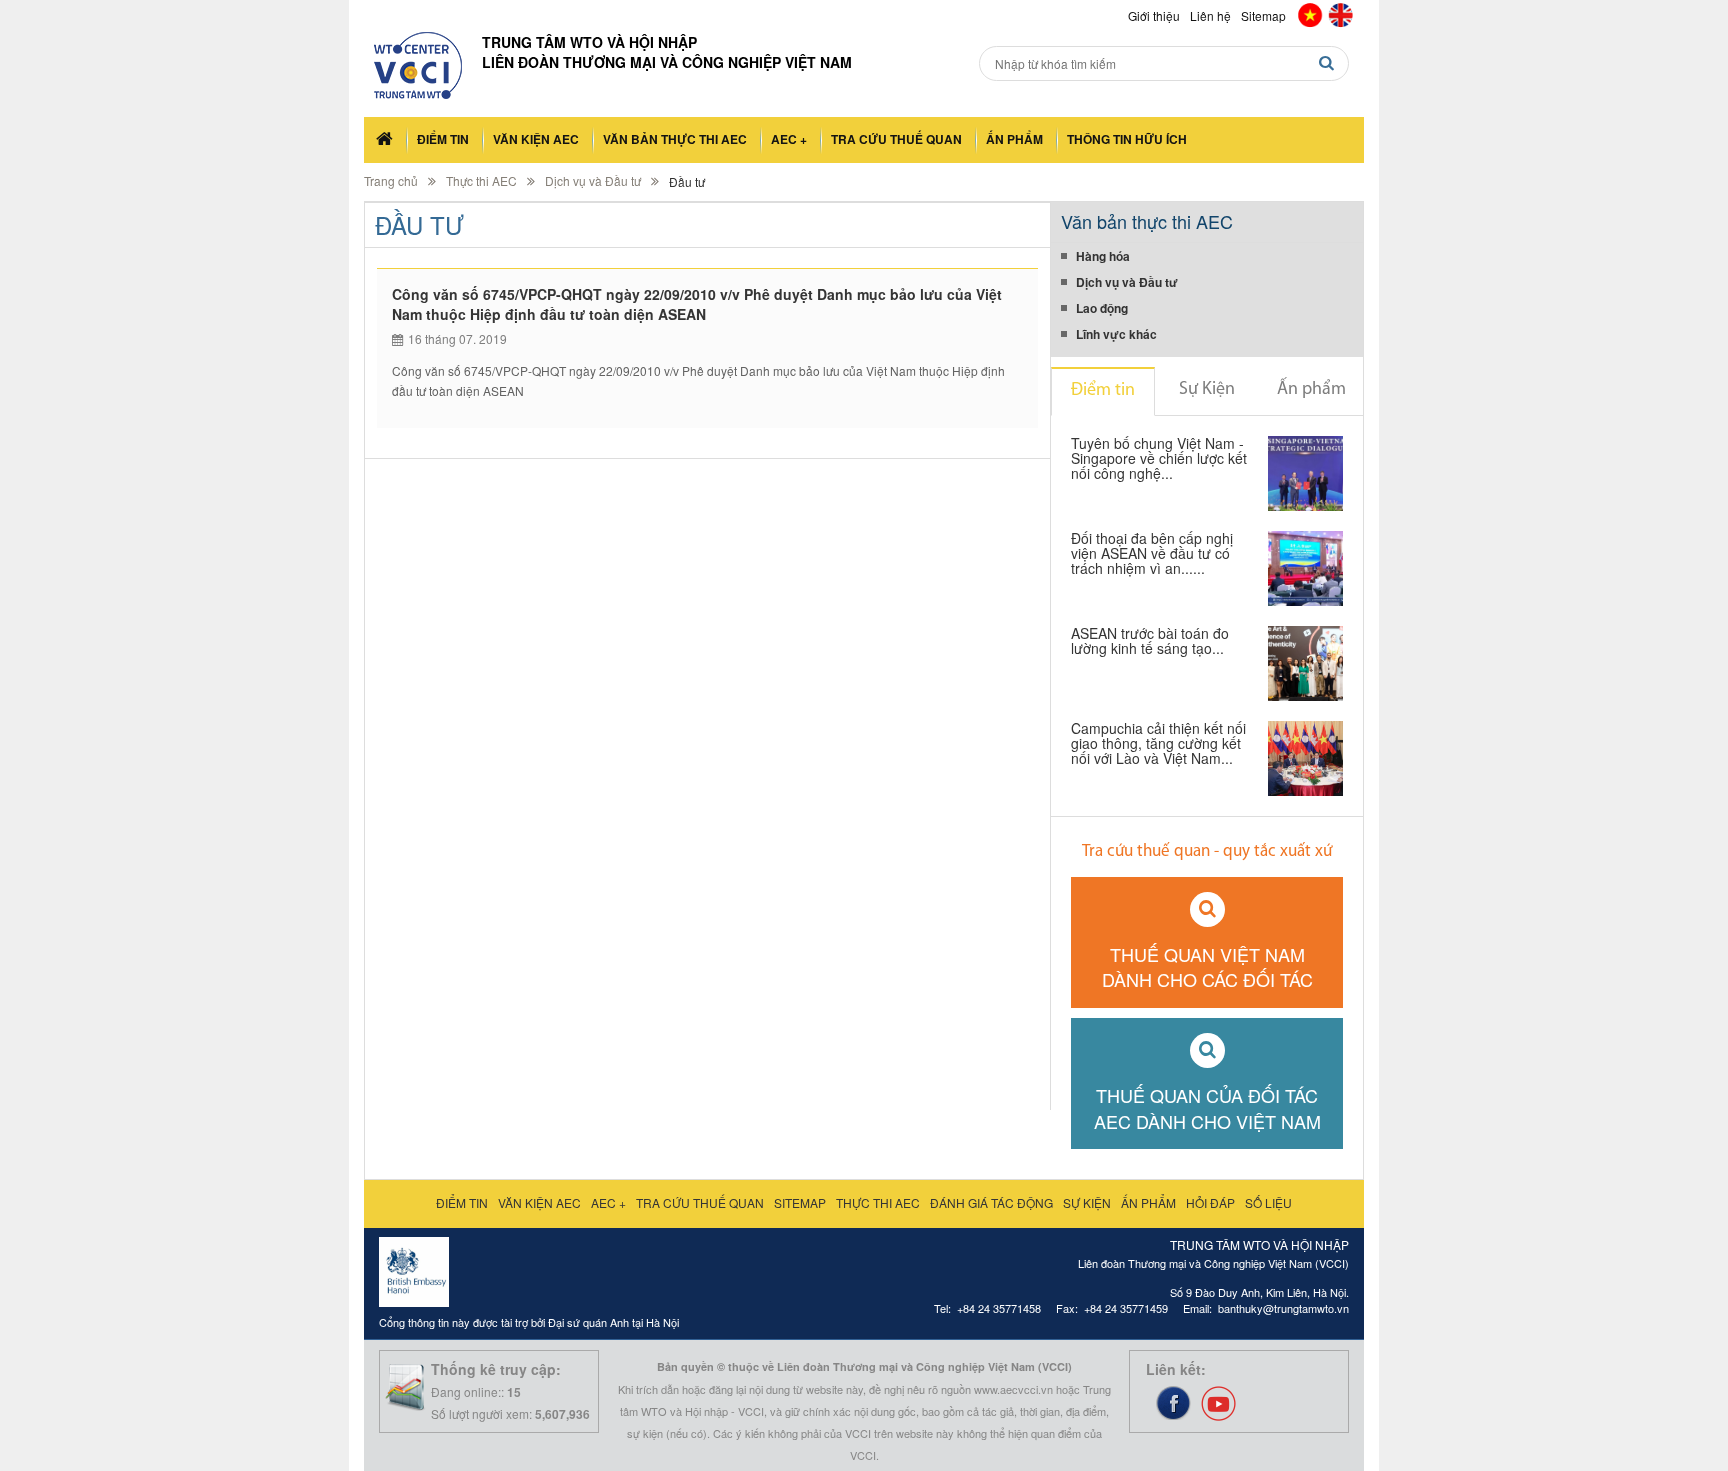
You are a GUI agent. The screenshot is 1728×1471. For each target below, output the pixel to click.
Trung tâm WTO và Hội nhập (589, 42)
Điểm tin (443, 139)
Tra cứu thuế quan (896, 139)
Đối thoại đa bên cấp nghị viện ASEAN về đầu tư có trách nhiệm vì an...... (1152, 554)
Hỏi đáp (1210, 1202)
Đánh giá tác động (991, 1202)
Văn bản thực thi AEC (675, 139)
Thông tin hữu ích (1127, 139)
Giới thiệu (1154, 15)
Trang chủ (391, 180)
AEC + (789, 139)
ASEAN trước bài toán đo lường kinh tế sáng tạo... (1150, 642)
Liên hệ (1210, 15)
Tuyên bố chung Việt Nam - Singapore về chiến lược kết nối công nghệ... (1159, 459)
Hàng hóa (1103, 256)
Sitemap (1263, 15)
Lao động (1102, 308)
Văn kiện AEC (536, 139)
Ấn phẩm (1014, 139)
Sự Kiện (1207, 390)
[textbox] (1164, 63)
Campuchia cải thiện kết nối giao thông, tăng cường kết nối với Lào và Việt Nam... (1158, 744)
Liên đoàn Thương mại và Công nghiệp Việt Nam (667, 62)
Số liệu (1268, 1202)
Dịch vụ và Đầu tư (593, 180)
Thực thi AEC (481, 180)
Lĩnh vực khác (1116, 334)
